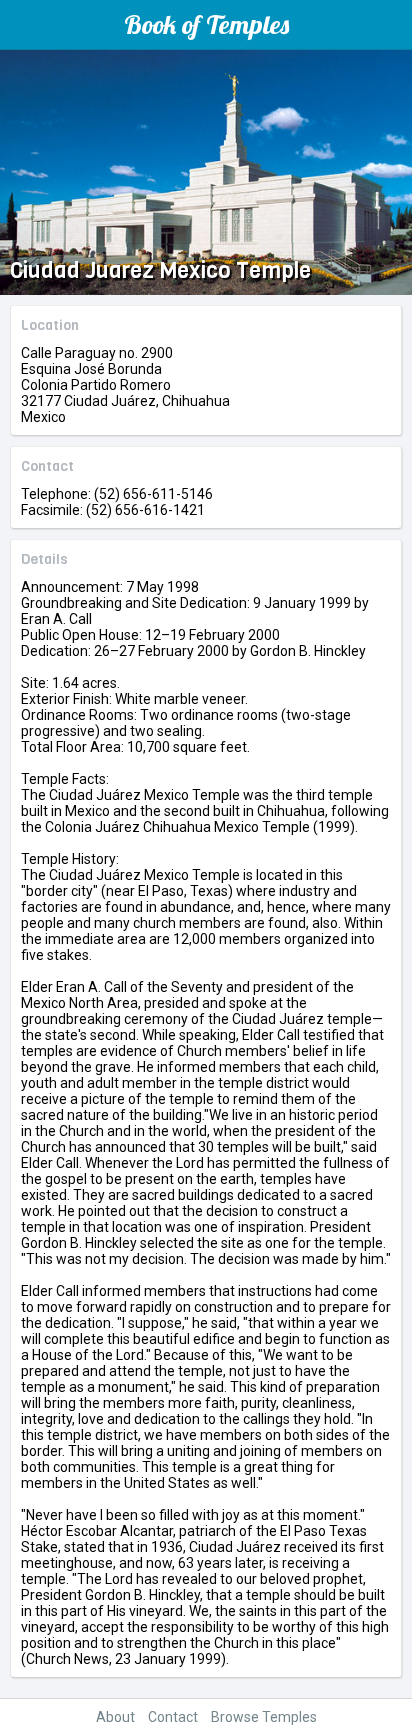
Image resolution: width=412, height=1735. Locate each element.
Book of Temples (206, 24)
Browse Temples (264, 1717)
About (115, 1717)
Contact (173, 1717)
